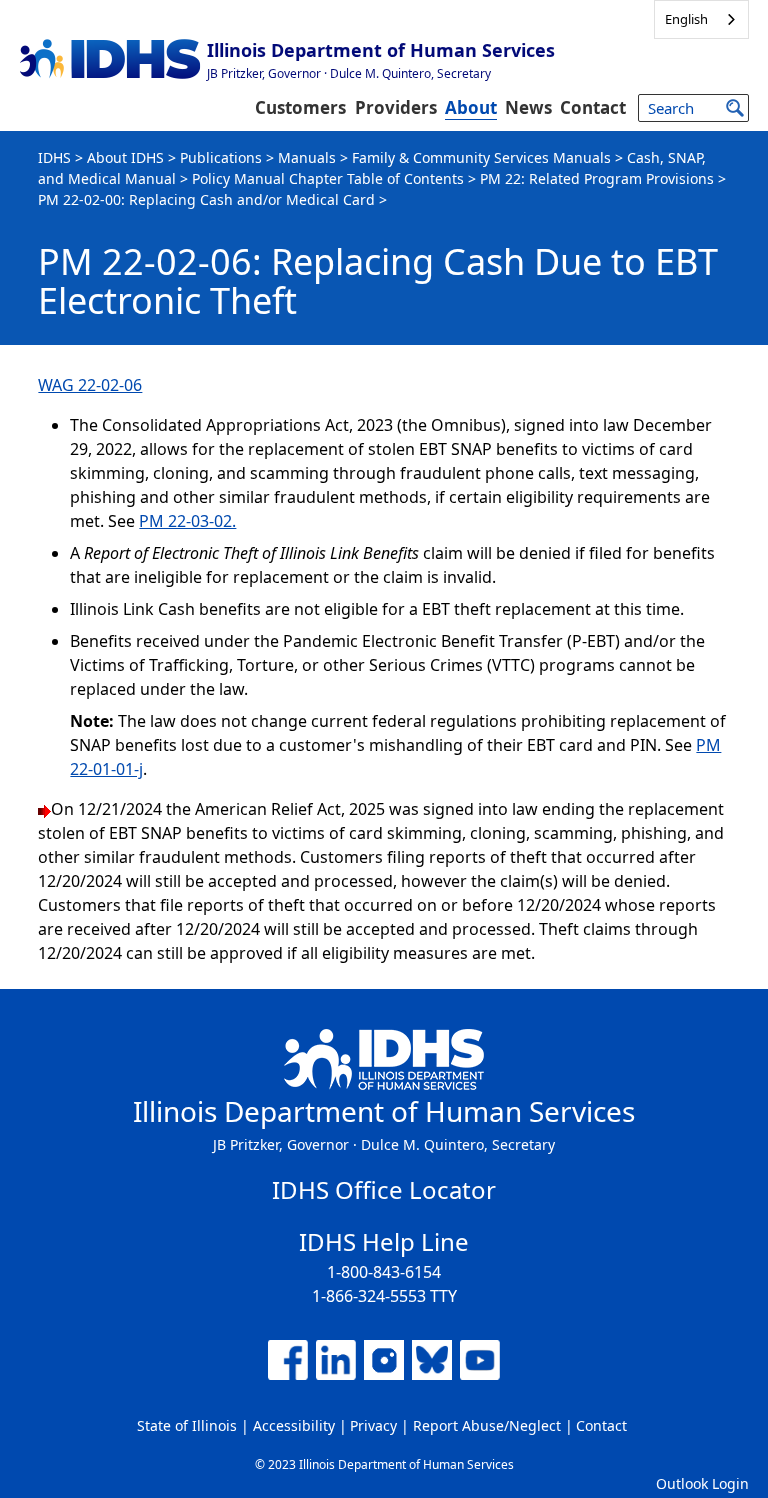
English (686, 19)
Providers (396, 107)
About (471, 107)
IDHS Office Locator (384, 1189)
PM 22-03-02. (187, 521)
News (528, 107)
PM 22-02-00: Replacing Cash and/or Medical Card (206, 199)
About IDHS (125, 157)
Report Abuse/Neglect (487, 1425)
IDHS (54, 157)
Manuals (307, 157)
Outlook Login (702, 1483)
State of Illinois (187, 1425)
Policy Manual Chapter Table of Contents (328, 178)
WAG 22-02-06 (90, 385)
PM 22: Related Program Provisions (597, 178)
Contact (593, 107)
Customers (300, 107)
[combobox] (701, 19)
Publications (221, 157)
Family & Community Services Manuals (481, 157)
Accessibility (294, 1425)
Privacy (373, 1425)
